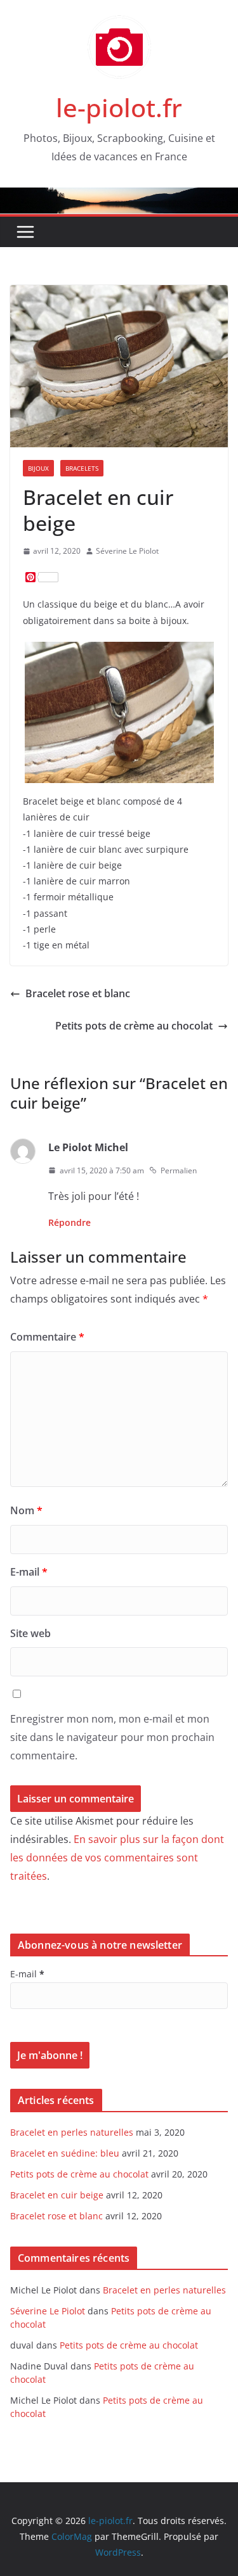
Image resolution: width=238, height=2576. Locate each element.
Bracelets (82, 468)
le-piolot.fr (119, 107)
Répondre (69, 1222)
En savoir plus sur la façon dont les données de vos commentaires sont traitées (117, 1858)
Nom (26, 1510)
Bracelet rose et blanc (78, 993)
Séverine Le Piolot (127, 551)
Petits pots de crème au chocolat (134, 1026)
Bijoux (38, 468)
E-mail (29, 1572)
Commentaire (47, 1337)
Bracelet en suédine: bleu (65, 2153)
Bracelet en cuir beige (57, 2195)
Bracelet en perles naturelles (72, 2132)
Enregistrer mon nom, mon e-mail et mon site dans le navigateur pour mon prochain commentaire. (112, 1737)
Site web (30, 1633)
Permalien (179, 1170)
